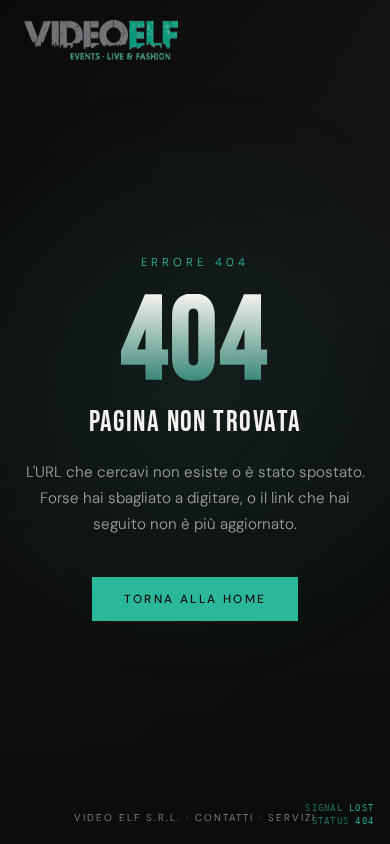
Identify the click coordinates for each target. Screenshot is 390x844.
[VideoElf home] (101, 54)
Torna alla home (195, 599)
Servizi (292, 817)
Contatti (224, 817)
